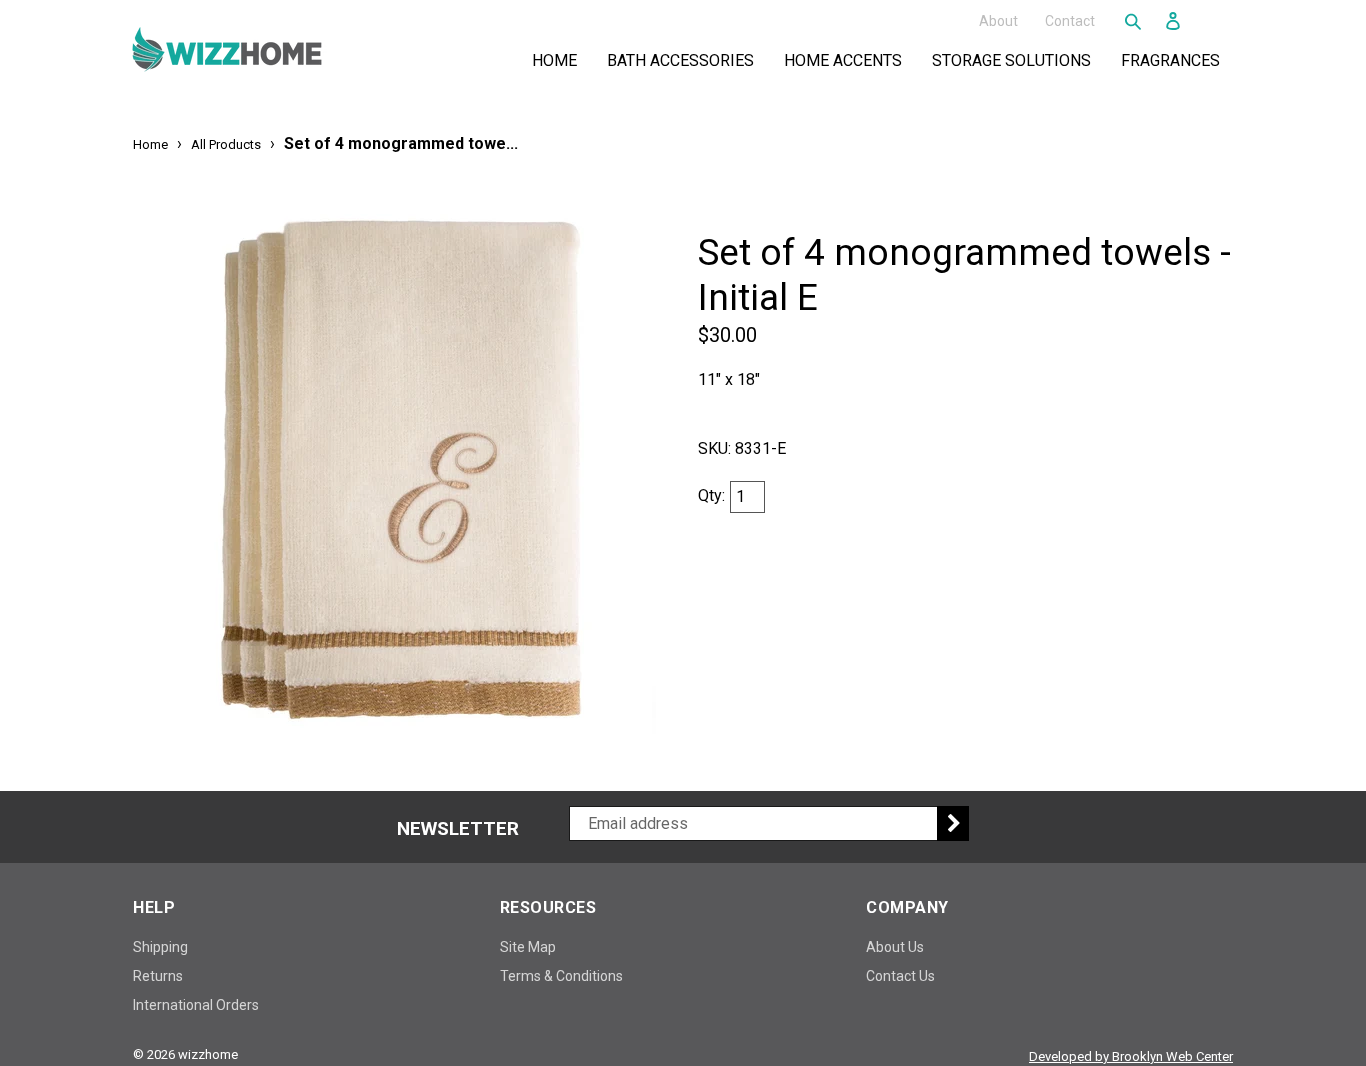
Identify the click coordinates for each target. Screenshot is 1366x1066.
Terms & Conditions (561, 976)
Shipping (160, 947)
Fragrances (1174, 60)
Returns (158, 976)
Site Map (528, 947)
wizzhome (208, 1054)
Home (554, 60)
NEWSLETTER (458, 829)
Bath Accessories (684, 60)
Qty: (711, 495)
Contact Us (900, 976)
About (998, 20)
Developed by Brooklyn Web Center (1131, 1056)
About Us (895, 947)
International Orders (196, 1005)
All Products (226, 144)
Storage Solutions (1015, 60)
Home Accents (847, 60)
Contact (1070, 20)
